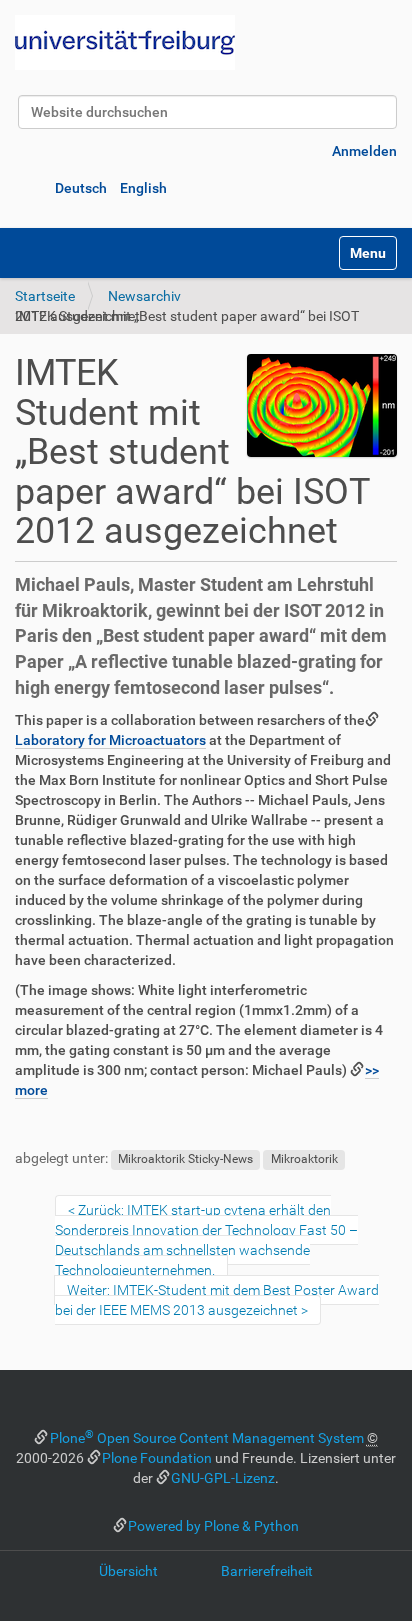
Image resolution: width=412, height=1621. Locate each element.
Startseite (45, 296)
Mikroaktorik (304, 1159)
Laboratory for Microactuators (110, 740)
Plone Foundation (157, 1458)
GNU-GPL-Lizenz (223, 1478)
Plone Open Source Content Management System (207, 1438)
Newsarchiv (144, 296)
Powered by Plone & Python (213, 1526)
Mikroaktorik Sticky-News (185, 1159)
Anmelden (364, 151)
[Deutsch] (125, 42)
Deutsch (81, 188)
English (143, 188)
